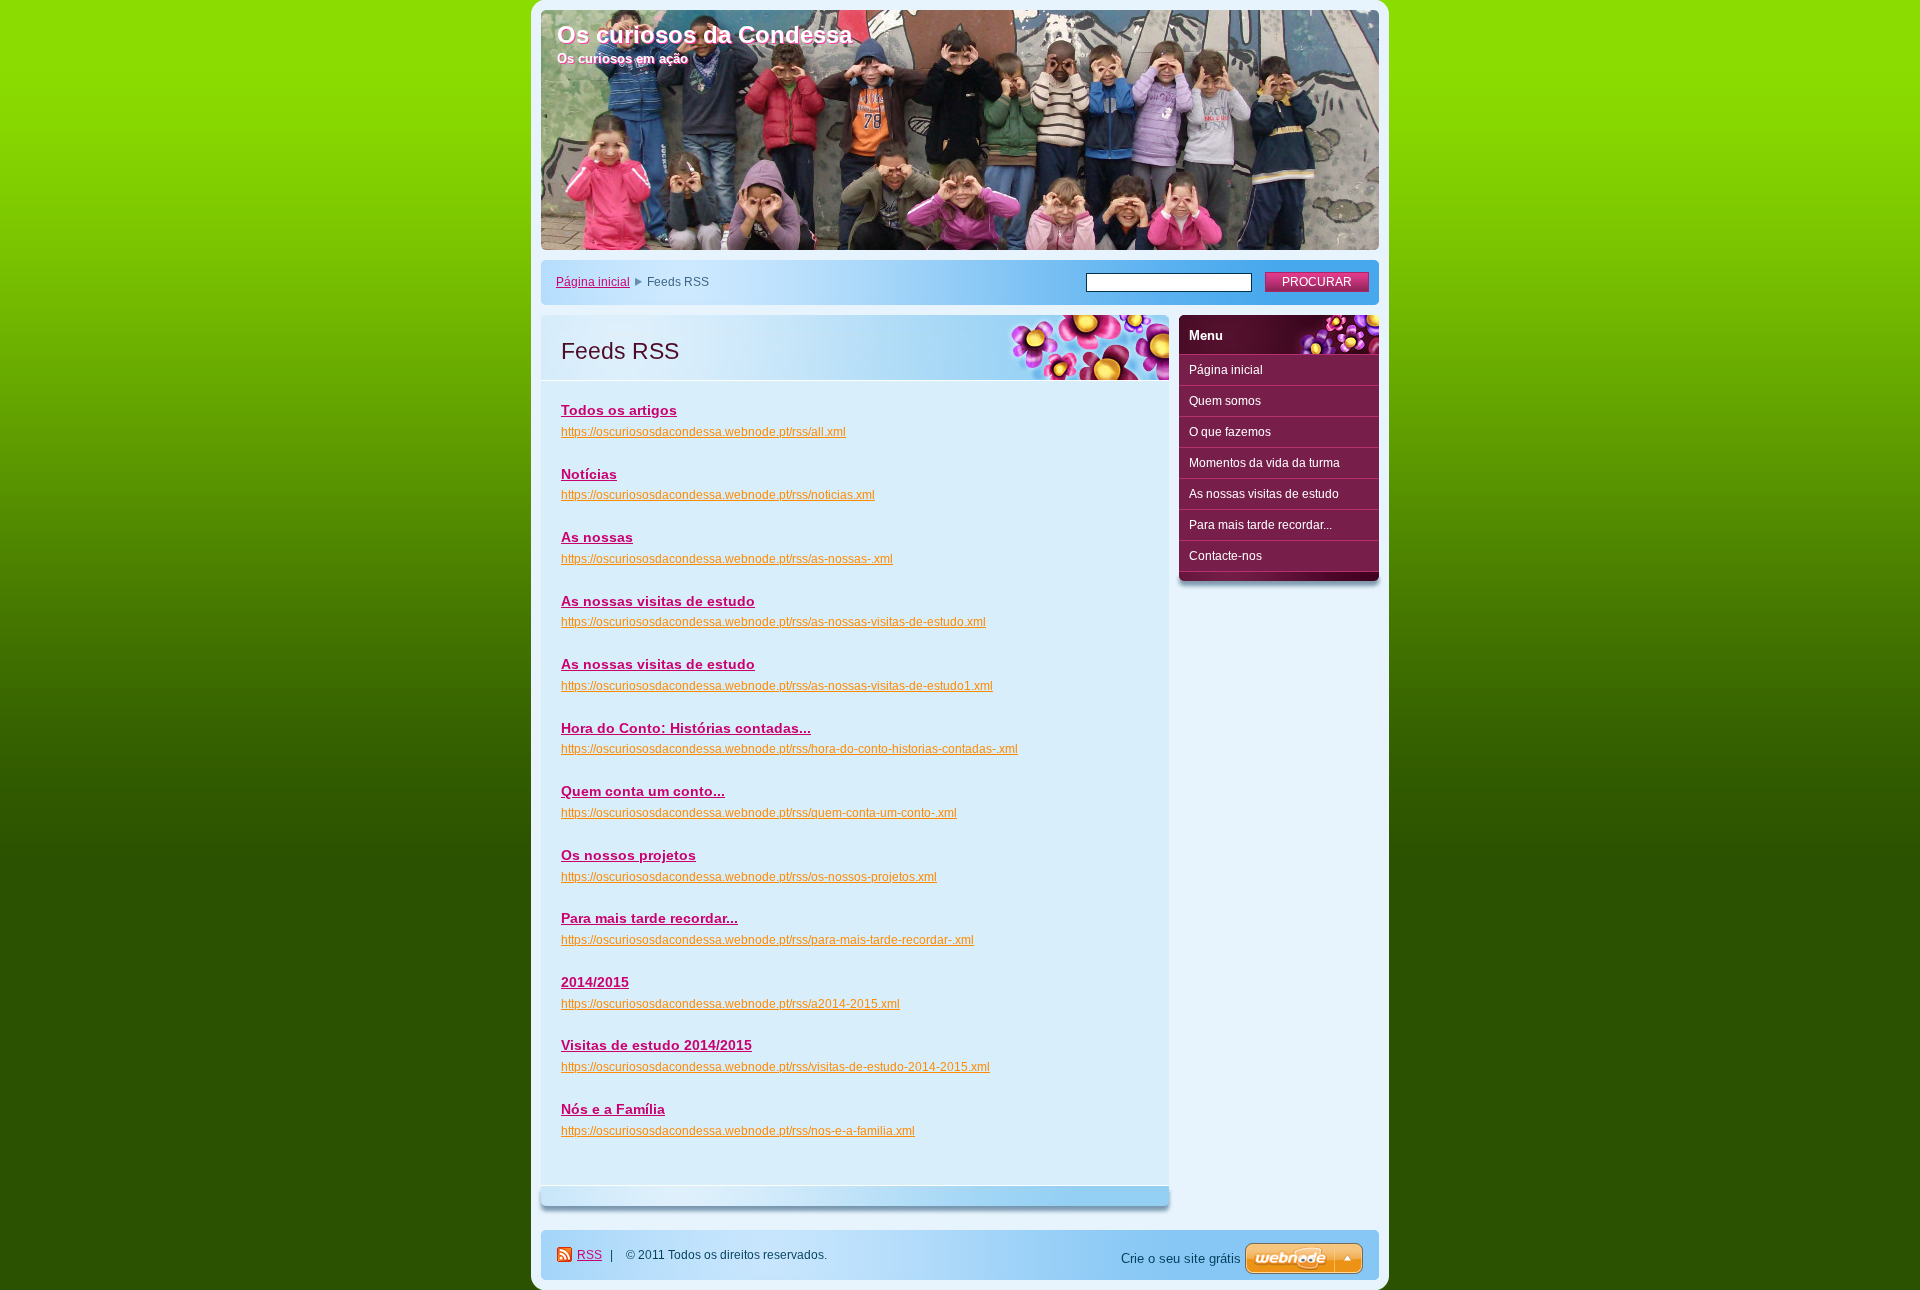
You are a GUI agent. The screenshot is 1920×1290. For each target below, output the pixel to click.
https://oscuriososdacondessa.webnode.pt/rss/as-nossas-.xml (727, 559)
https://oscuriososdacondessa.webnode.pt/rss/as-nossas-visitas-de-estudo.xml (773, 622)
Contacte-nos (1225, 556)
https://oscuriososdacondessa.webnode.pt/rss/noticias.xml (718, 495)
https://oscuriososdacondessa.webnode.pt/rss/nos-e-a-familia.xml (738, 1131)
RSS (589, 1255)
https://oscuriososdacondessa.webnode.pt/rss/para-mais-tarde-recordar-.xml (767, 940)
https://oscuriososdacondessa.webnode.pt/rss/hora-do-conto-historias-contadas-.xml (789, 749)
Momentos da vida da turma (1264, 463)
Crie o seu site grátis (1181, 1258)
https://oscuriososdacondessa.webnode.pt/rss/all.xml (703, 432)
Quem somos (1225, 401)
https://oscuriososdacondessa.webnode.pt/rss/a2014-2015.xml (730, 1004)
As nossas (597, 537)
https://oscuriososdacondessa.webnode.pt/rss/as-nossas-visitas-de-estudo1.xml (777, 686)
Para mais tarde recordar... (649, 918)
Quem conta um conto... (643, 791)
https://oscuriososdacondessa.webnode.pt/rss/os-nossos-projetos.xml (749, 877)
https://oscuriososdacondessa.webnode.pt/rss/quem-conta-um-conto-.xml (759, 813)
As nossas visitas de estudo (658, 601)
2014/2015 (595, 982)
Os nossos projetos (628, 855)
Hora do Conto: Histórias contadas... (686, 728)
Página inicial (593, 282)
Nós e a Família (613, 1109)
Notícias (589, 474)
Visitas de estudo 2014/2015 (656, 1045)
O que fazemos (1230, 432)
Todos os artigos (619, 410)
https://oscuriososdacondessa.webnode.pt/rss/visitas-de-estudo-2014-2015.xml (775, 1067)
